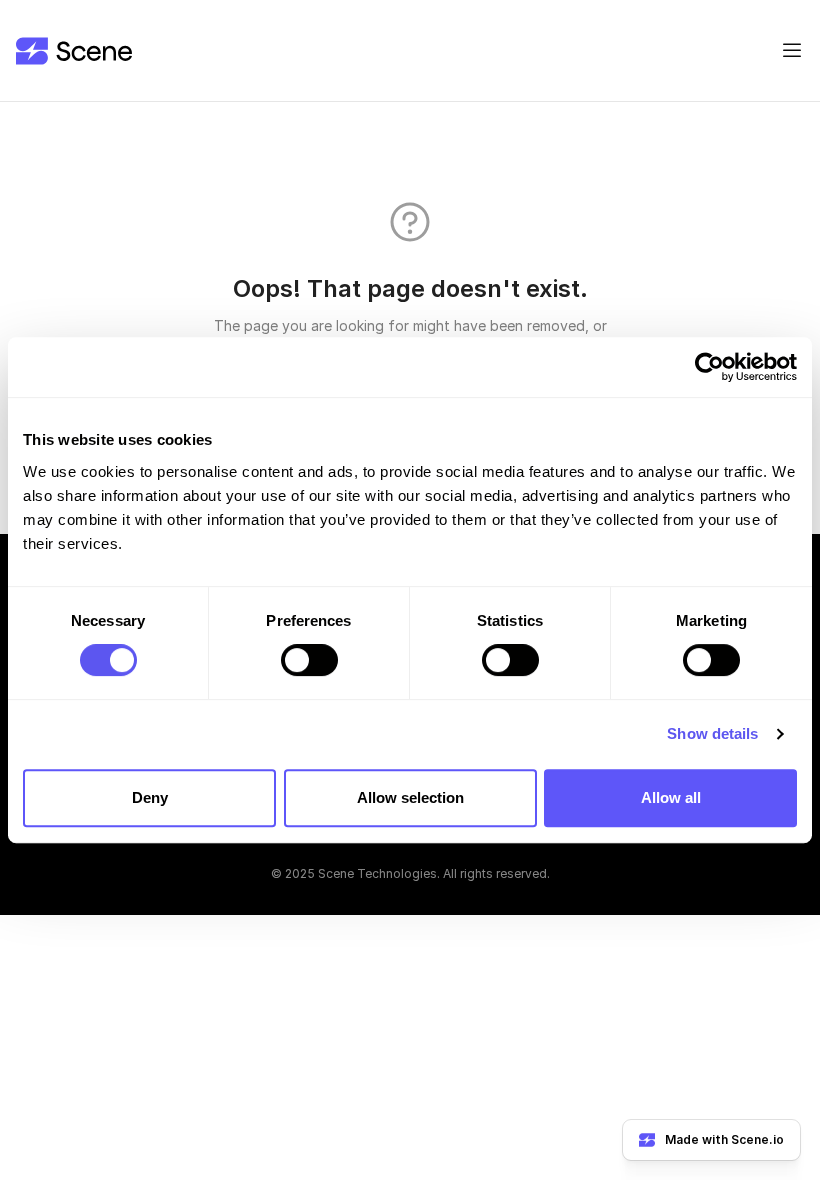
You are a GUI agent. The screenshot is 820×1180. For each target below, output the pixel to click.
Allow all (671, 797)
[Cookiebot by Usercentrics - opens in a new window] (709, 367)
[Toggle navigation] (792, 51)
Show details (712, 733)
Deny (150, 797)
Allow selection (410, 797)
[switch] (309, 660)
